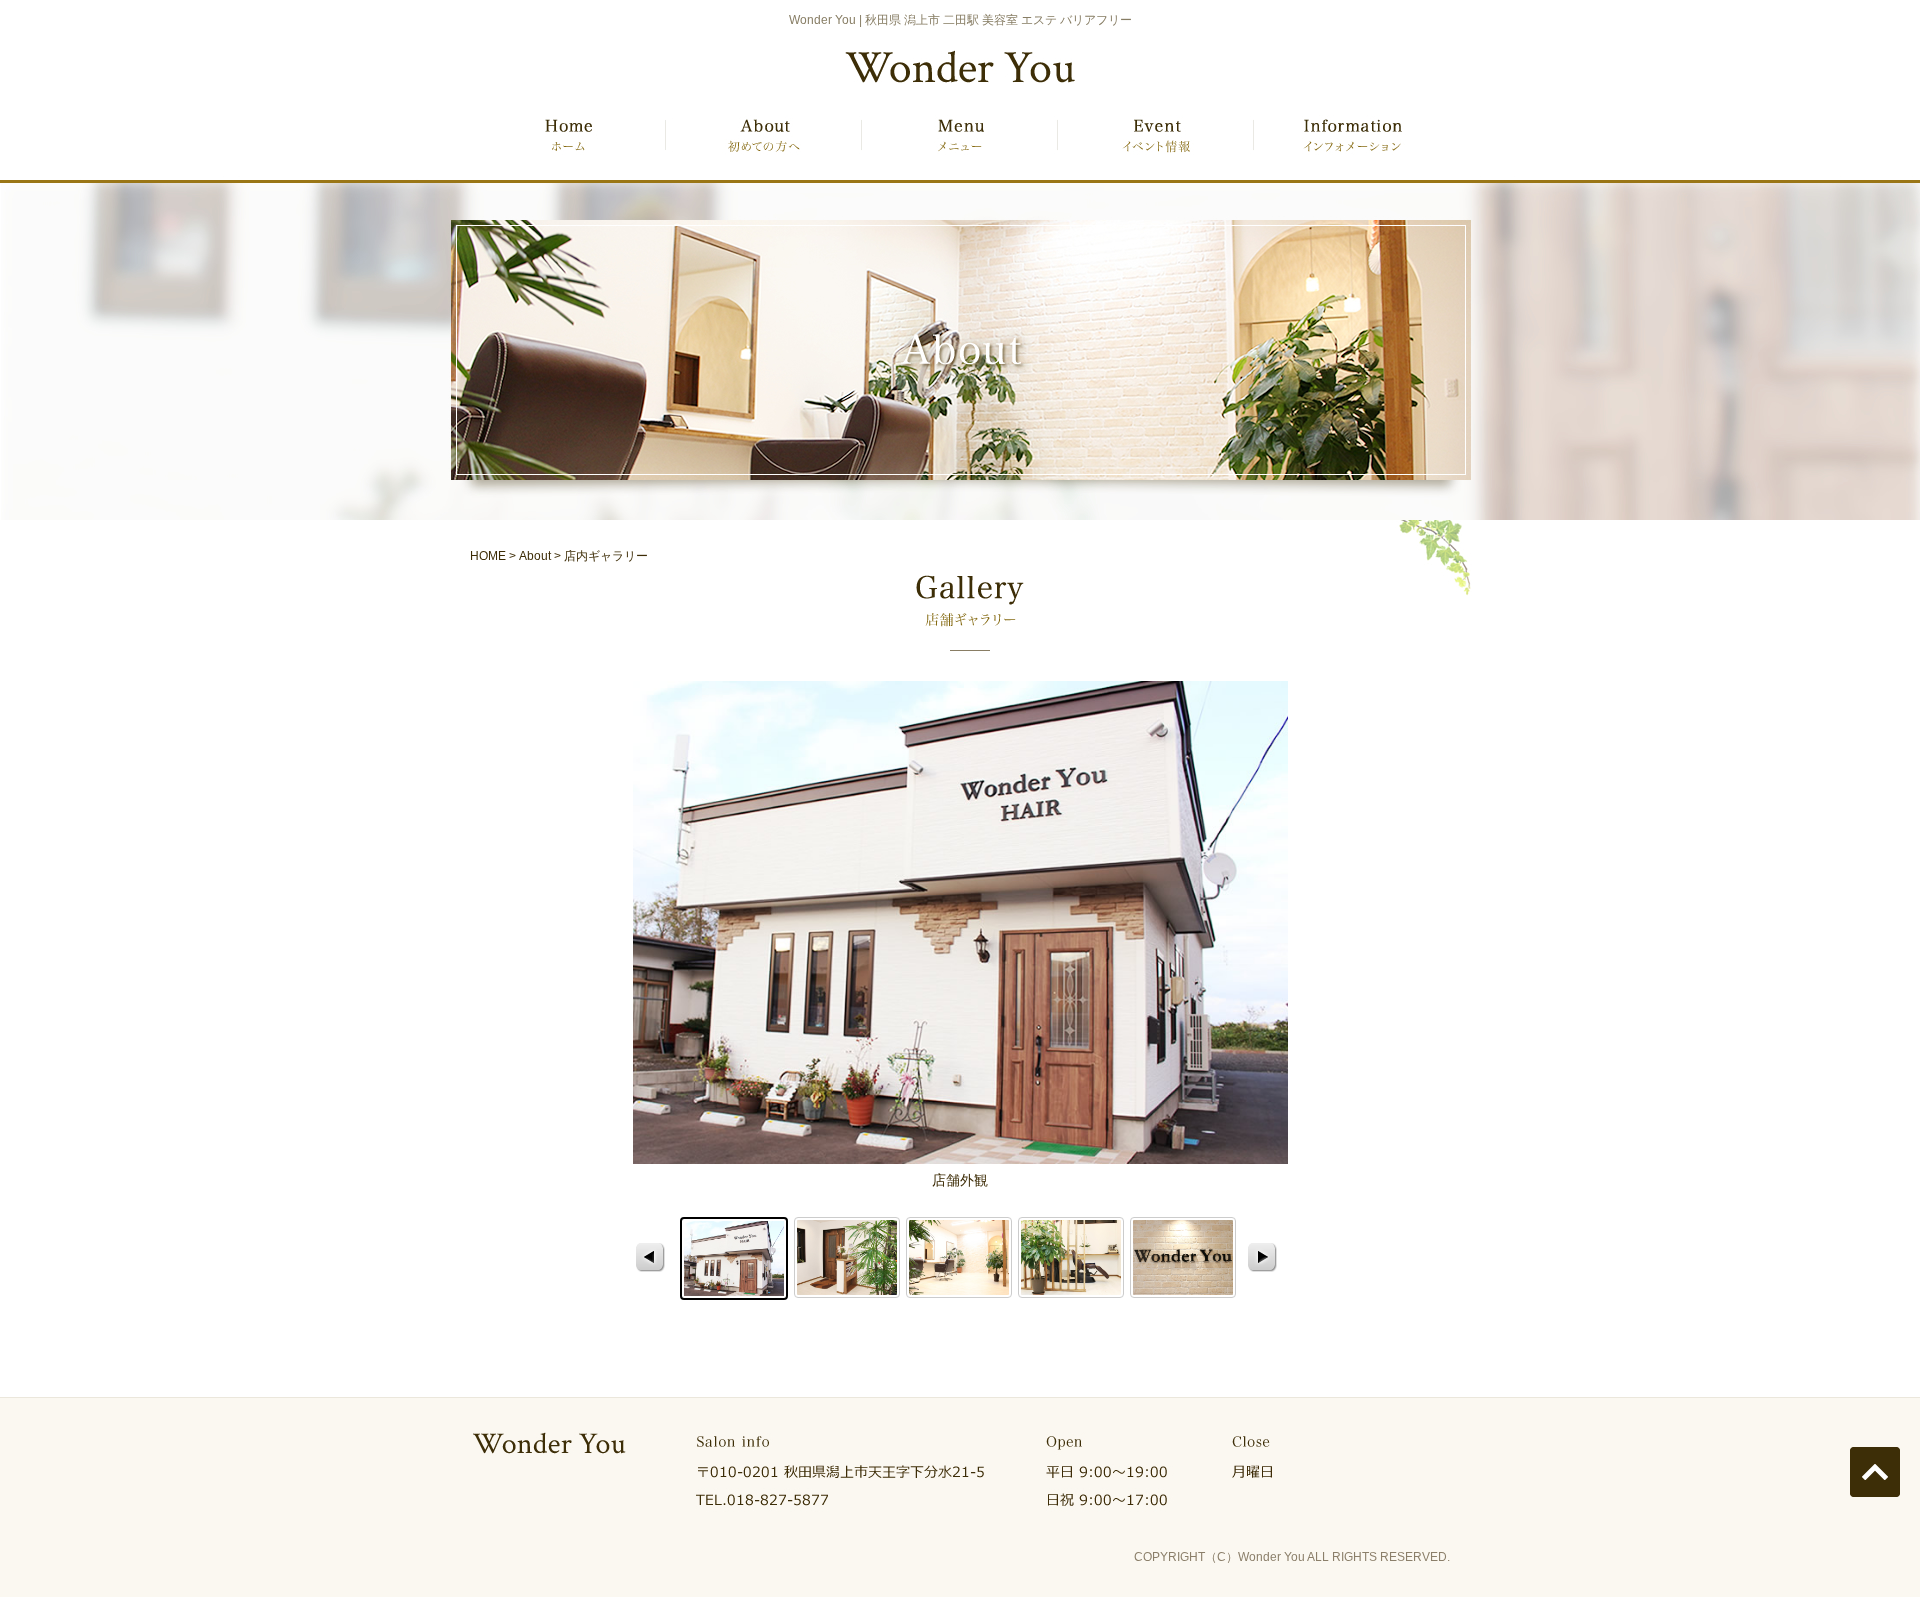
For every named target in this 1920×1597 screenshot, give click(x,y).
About (763, 147)
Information (1352, 147)
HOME (567, 147)
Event (1156, 147)
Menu (960, 147)
